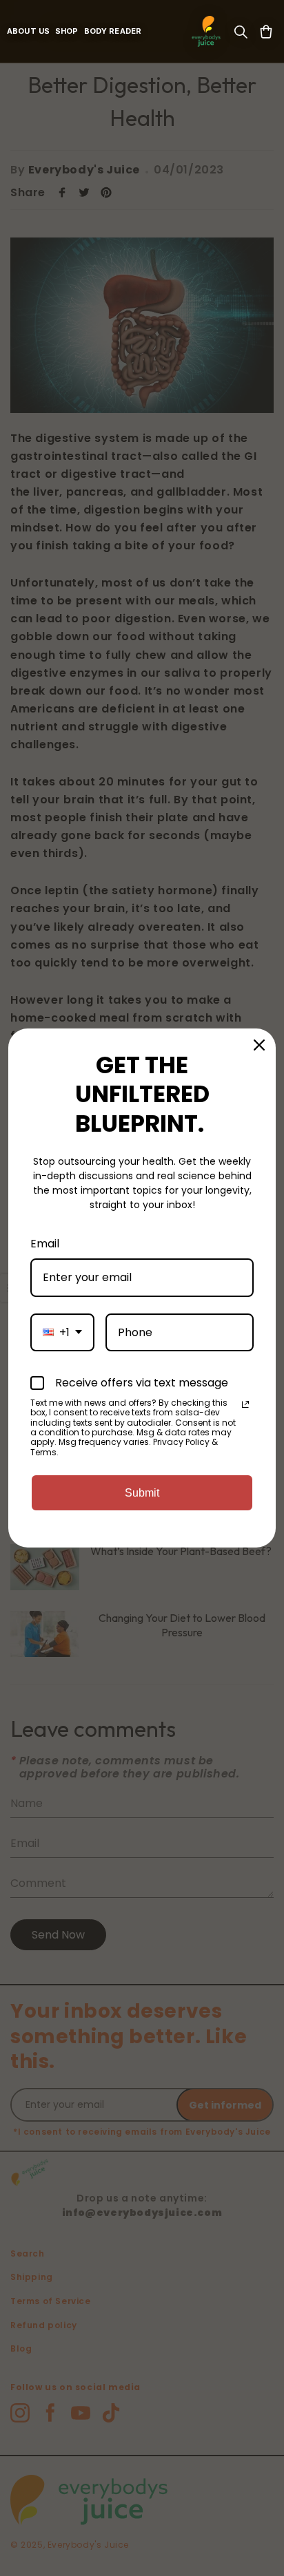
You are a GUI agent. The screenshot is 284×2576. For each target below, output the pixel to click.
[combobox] (62, 1332)
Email (45, 1244)
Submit (142, 1493)
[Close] (259, 1045)
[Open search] (241, 32)
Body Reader (113, 31)
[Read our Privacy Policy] (245, 1404)
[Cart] (266, 32)
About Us (28, 31)
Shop (67, 31)
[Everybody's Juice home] (206, 32)
